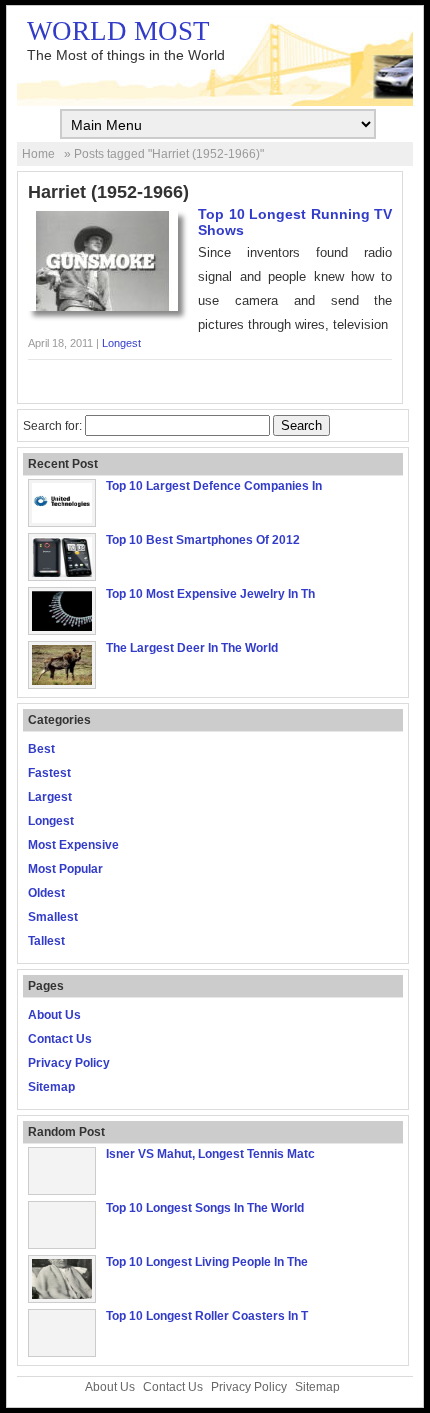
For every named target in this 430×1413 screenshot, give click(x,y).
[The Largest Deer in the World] (62, 681)
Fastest (49, 773)
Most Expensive (73, 845)
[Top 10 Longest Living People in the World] (62, 1295)
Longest (121, 343)
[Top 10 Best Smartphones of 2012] (62, 573)
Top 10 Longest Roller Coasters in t (207, 1316)
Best (41, 749)
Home (38, 154)
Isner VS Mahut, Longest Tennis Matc (210, 1154)
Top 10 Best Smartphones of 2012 (203, 540)
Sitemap (51, 1087)
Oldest (46, 893)
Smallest (53, 917)
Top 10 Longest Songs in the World (205, 1208)
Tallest (46, 941)
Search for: (52, 426)
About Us (54, 1015)
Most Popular (65, 869)
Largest (50, 797)
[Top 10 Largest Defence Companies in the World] (62, 519)
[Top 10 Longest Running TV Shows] (103, 306)
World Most (118, 31)
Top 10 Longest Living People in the (207, 1262)
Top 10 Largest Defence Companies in (214, 486)
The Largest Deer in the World (192, 648)
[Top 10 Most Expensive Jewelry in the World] (62, 627)
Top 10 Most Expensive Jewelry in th (210, 594)
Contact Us (60, 1039)
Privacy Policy (69, 1063)
